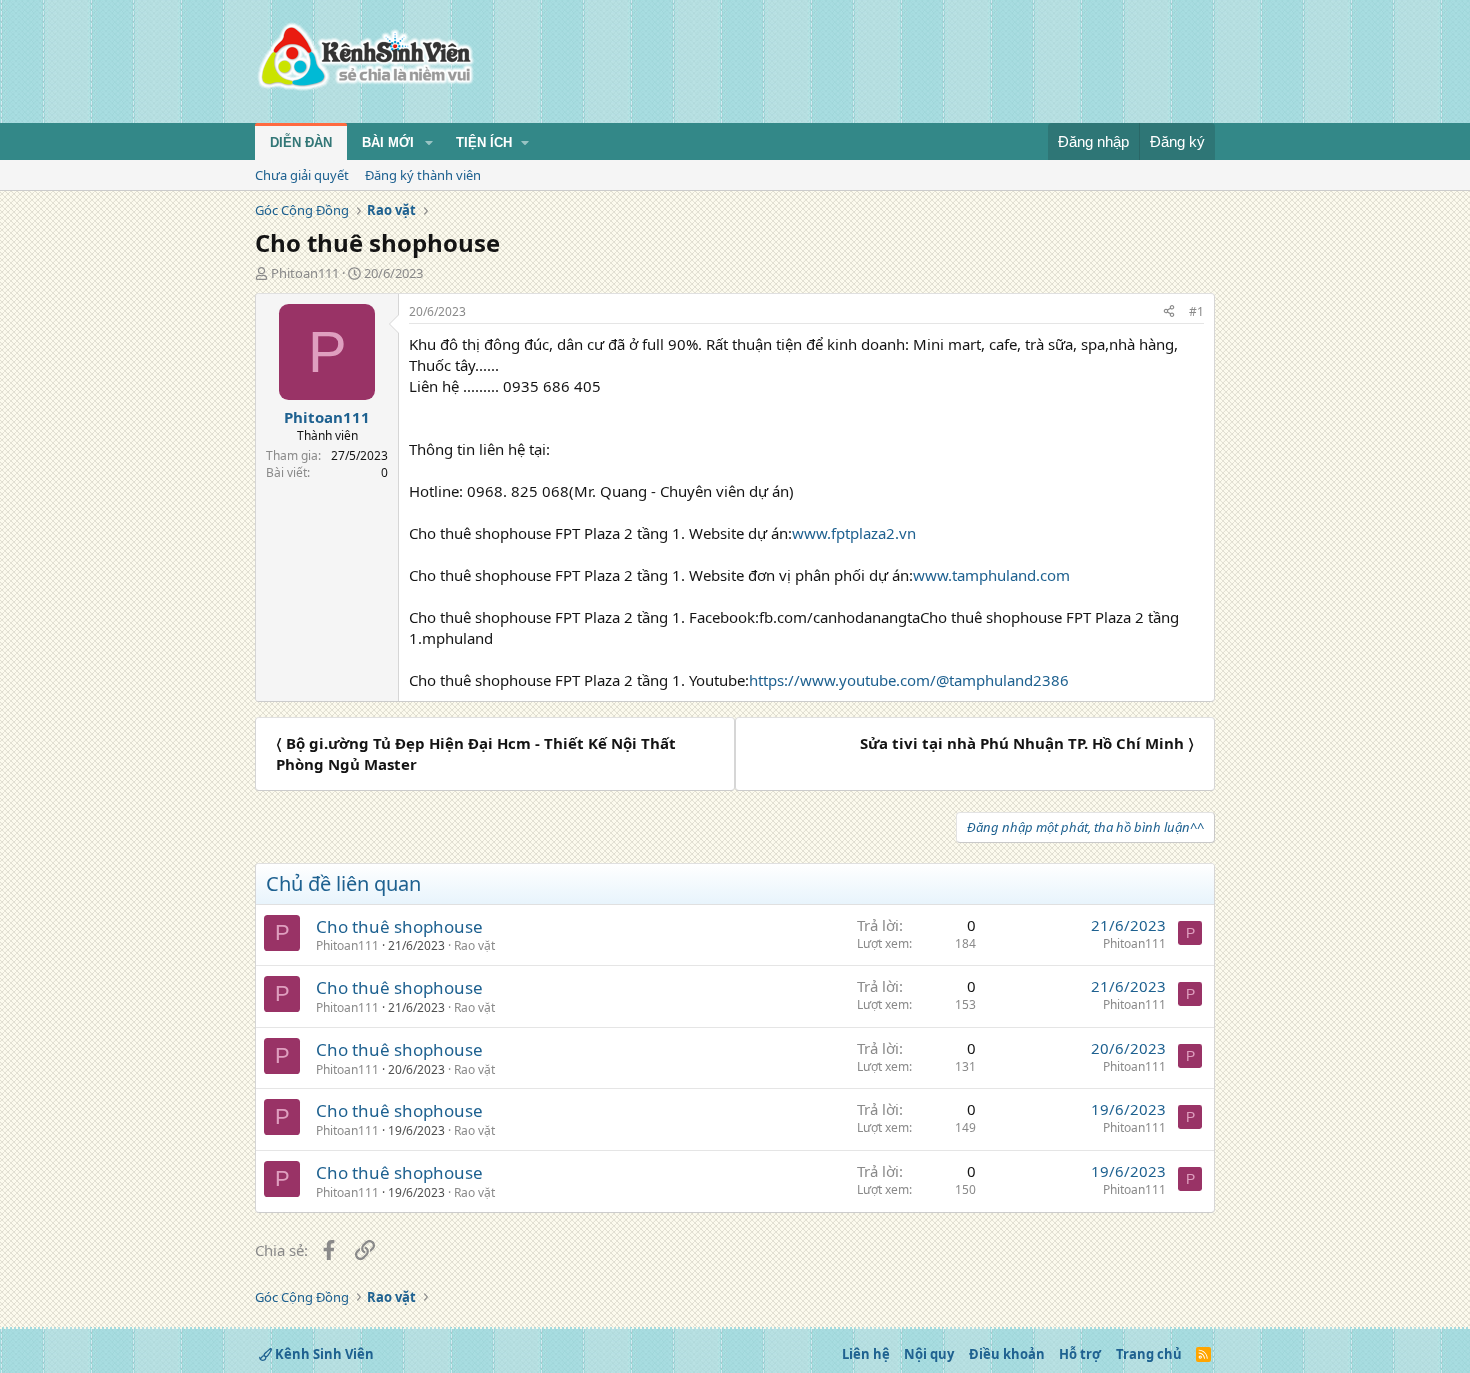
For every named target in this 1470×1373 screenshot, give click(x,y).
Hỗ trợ (1080, 1354)
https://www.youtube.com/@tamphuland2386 (909, 680)
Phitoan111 (305, 273)
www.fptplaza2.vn (854, 533)
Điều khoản (1007, 1354)
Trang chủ (1149, 1354)
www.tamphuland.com (991, 575)
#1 (1196, 311)
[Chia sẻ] (1169, 312)
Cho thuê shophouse (399, 926)
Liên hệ (866, 1354)
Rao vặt (474, 945)
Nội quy (929, 1354)
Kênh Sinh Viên (323, 1354)
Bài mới (388, 142)
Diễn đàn (301, 142)
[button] (429, 143)
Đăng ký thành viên (423, 175)
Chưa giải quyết (302, 175)
